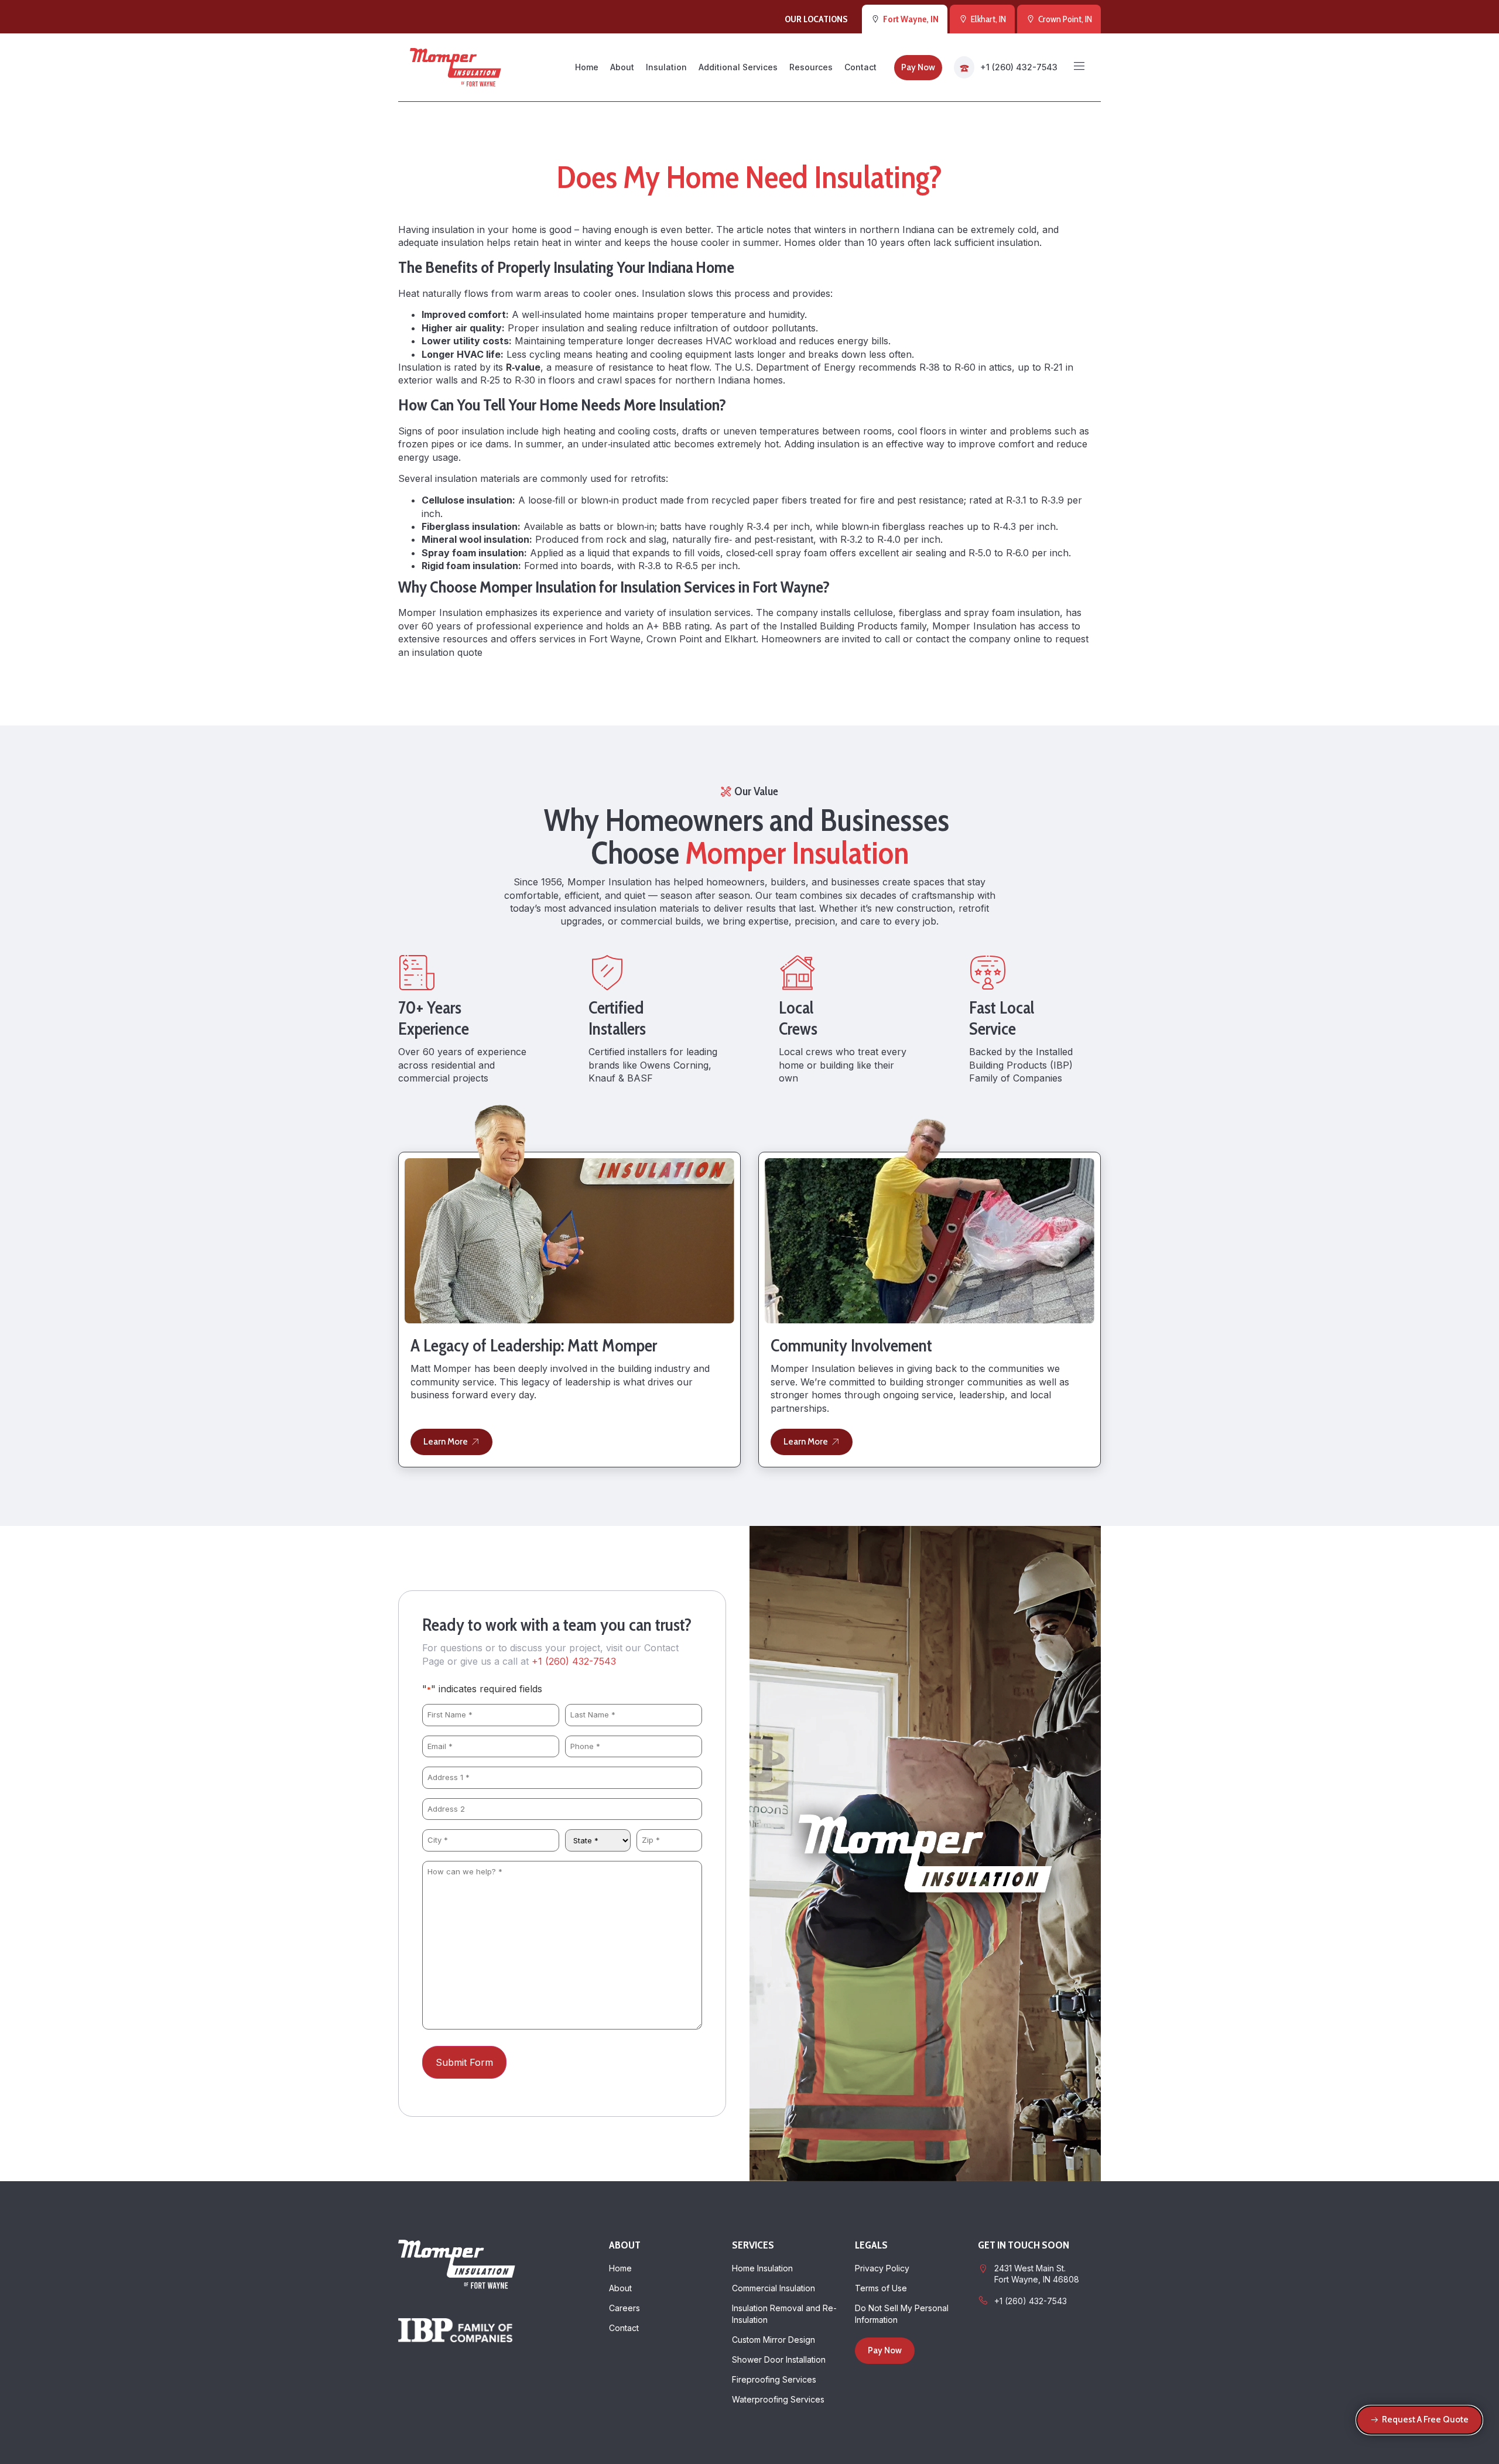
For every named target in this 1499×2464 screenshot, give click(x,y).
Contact (860, 67)
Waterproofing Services (778, 2399)
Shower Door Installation (779, 2359)
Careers (624, 2308)
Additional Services (738, 67)
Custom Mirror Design (774, 2340)
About (622, 67)
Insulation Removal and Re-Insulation (784, 2314)
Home (587, 67)
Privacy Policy (882, 2268)
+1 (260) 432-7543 (1019, 67)
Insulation (666, 67)
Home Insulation (762, 2268)
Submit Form (464, 2062)
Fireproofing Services (774, 2379)
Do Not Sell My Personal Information (902, 2314)
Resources (811, 67)
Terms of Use (881, 2288)
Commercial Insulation (774, 2288)
